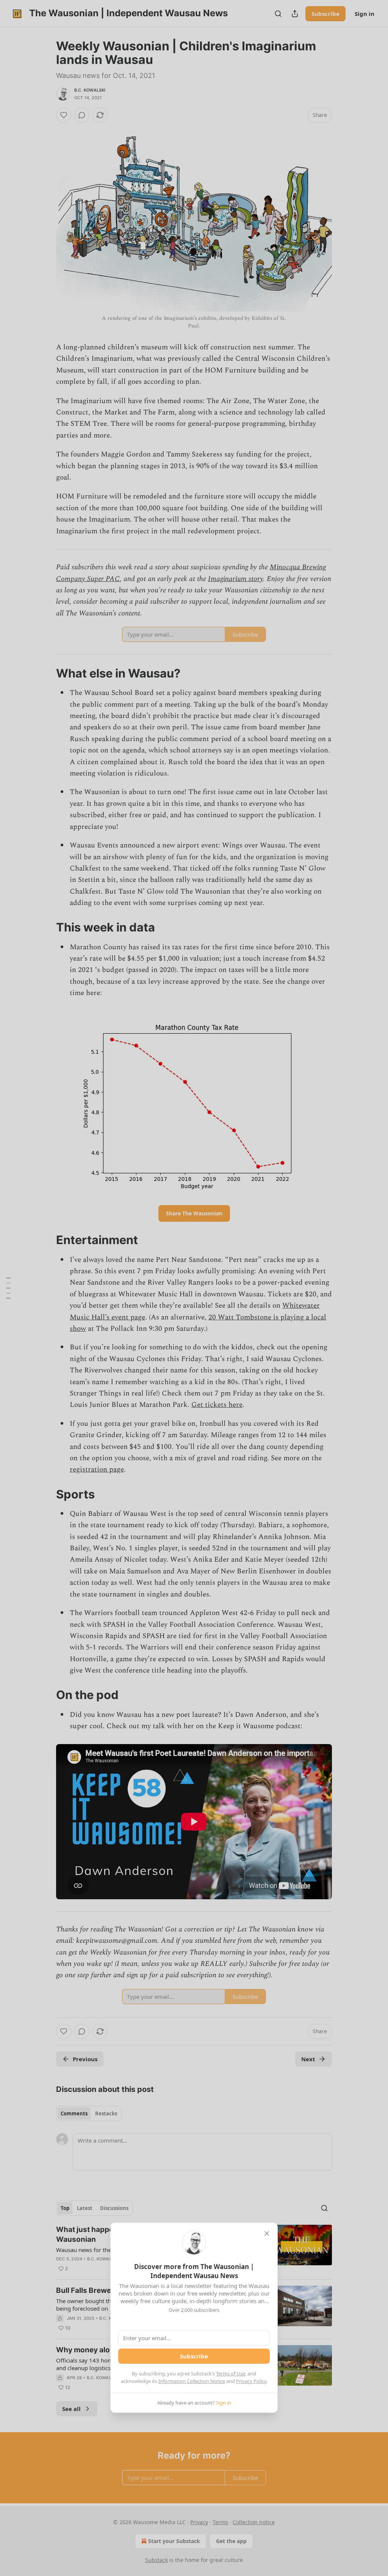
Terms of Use (231, 2374)
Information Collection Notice (192, 2381)
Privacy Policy (251, 2381)
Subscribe (194, 2356)
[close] (267, 2233)
